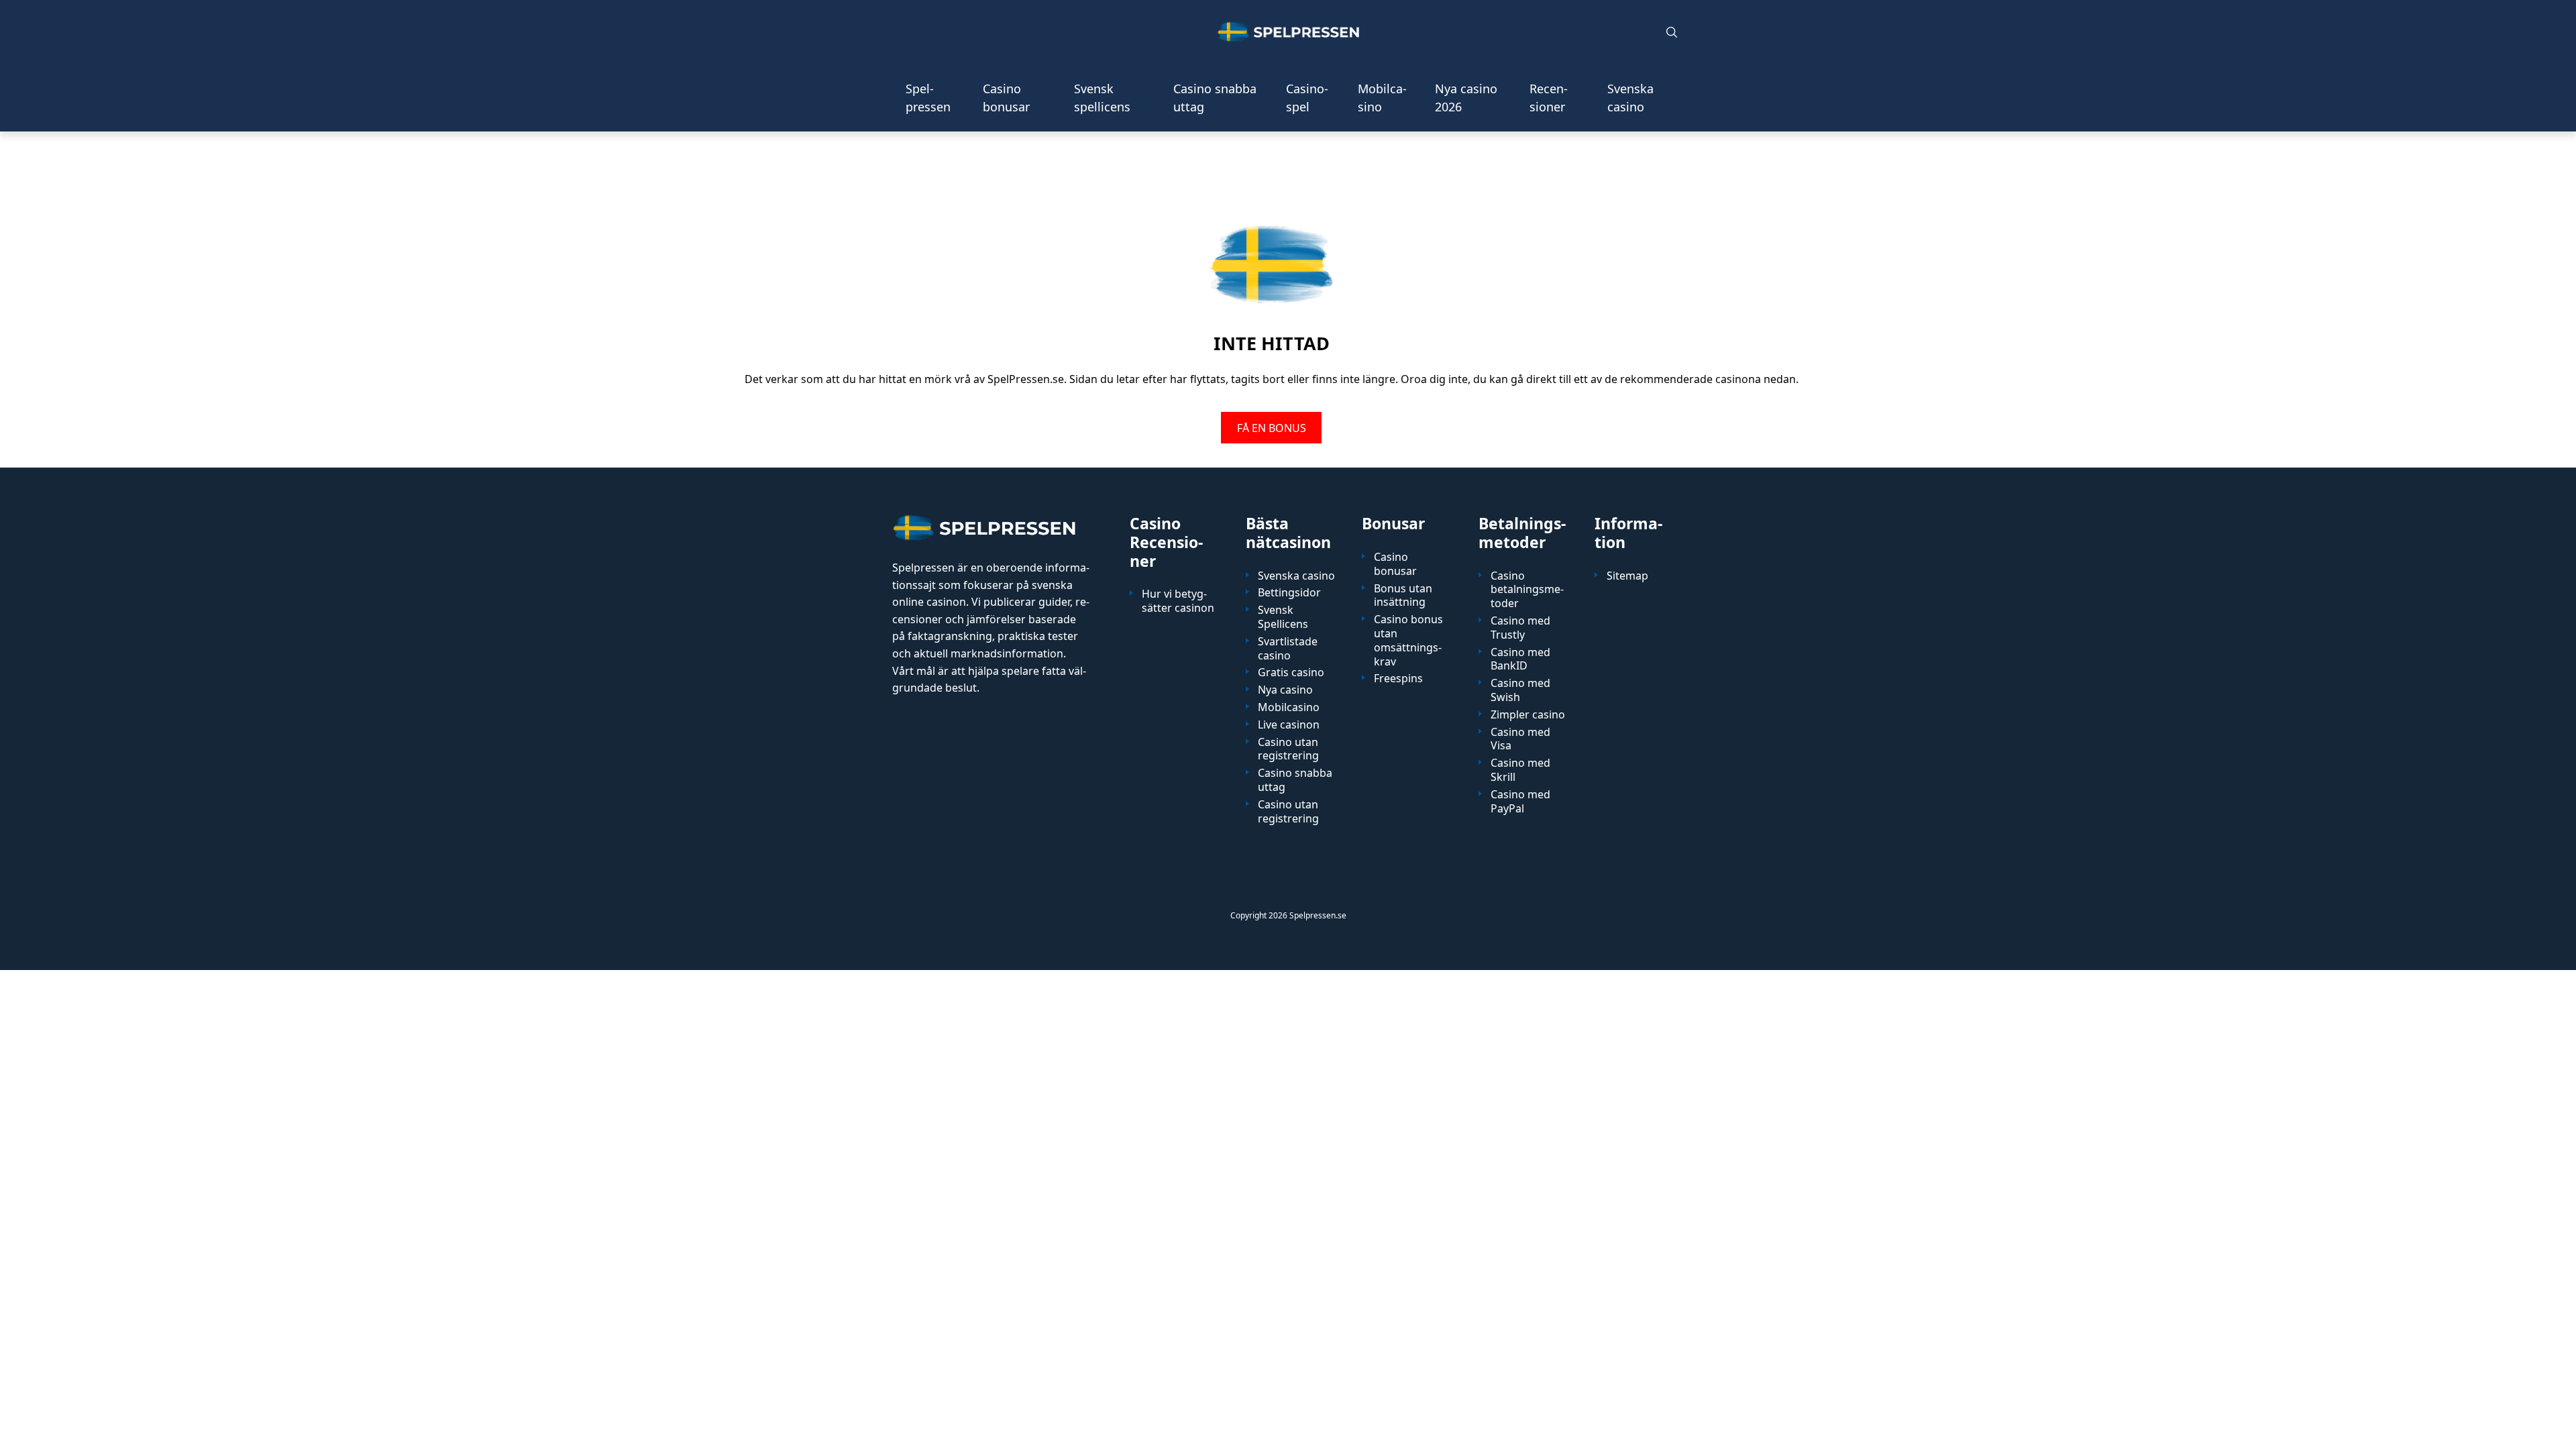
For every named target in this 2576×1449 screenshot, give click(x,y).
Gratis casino (1291, 673)
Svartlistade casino (1288, 649)
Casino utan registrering (1288, 749)
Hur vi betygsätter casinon (1178, 601)
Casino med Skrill (1520, 770)
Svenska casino (1630, 98)
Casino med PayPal (1520, 802)
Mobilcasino (1382, 98)
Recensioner (1549, 98)
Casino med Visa (1520, 739)
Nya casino (1285, 690)
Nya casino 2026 (1466, 98)
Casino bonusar (1006, 98)
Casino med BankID (1520, 659)
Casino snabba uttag (1215, 98)
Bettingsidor (1289, 593)
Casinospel (1307, 98)
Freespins (1398, 679)
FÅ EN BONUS (1272, 427)
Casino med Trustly (1520, 628)
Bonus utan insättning (1403, 596)
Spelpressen (928, 98)
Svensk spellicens (1102, 98)
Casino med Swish (1520, 690)
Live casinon (1289, 725)
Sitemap (1627, 576)
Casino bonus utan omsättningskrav (1408, 640)
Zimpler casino (1528, 715)
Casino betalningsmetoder (1527, 590)
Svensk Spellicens (1283, 617)
